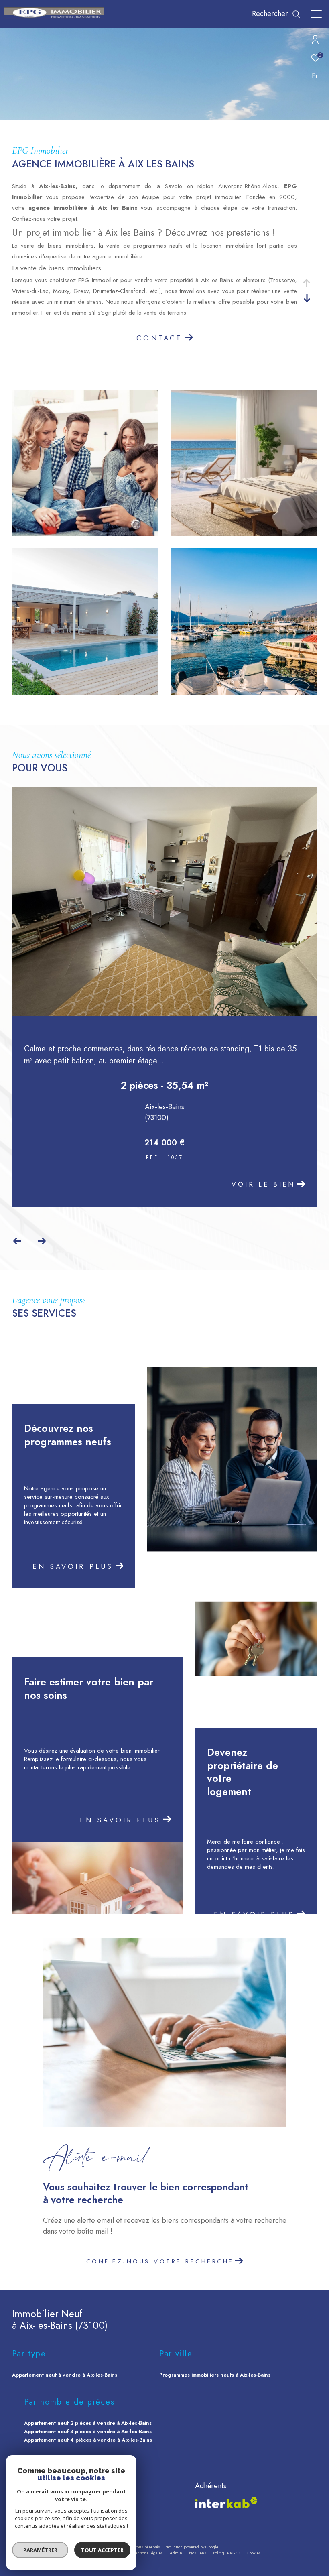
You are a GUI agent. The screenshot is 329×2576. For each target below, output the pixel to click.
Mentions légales (148, 2553)
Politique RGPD (226, 2553)
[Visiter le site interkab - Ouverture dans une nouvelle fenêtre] (226, 2503)
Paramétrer (40, 2550)
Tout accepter (102, 2550)
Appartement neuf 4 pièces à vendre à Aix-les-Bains (88, 2440)
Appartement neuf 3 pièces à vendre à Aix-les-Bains (88, 2431)
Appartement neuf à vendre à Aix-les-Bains (65, 2375)
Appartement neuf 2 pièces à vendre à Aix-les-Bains (88, 2423)
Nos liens (198, 2553)
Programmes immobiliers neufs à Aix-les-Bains (215, 2375)
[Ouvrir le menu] (316, 14)
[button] (17, 1241)
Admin (177, 2553)
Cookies (254, 2553)
